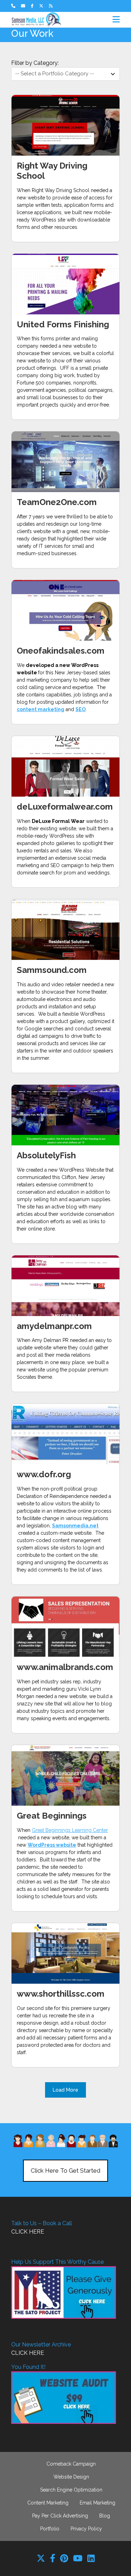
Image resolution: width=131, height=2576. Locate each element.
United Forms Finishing (63, 324)
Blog (105, 2516)
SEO (81, 709)
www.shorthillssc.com (61, 1994)
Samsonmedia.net (75, 1526)
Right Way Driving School (52, 171)
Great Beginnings (52, 1816)
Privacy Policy (86, 2529)
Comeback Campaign (71, 2464)
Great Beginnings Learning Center (70, 1830)
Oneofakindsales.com (61, 651)
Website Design (71, 2477)
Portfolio (50, 2529)
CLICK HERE (28, 2232)
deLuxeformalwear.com (65, 807)
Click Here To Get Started (65, 2170)
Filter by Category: (35, 63)
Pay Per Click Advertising (60, 2516)
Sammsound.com (52, 970)
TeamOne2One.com (57, 502)
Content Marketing (48, 2503)
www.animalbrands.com (65, 1667)
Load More (65, 2090)
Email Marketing (97, 2503)
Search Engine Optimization (71, 2490)
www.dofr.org (44, 1474)
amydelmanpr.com (54, 1326)
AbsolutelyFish (46, 1155)
